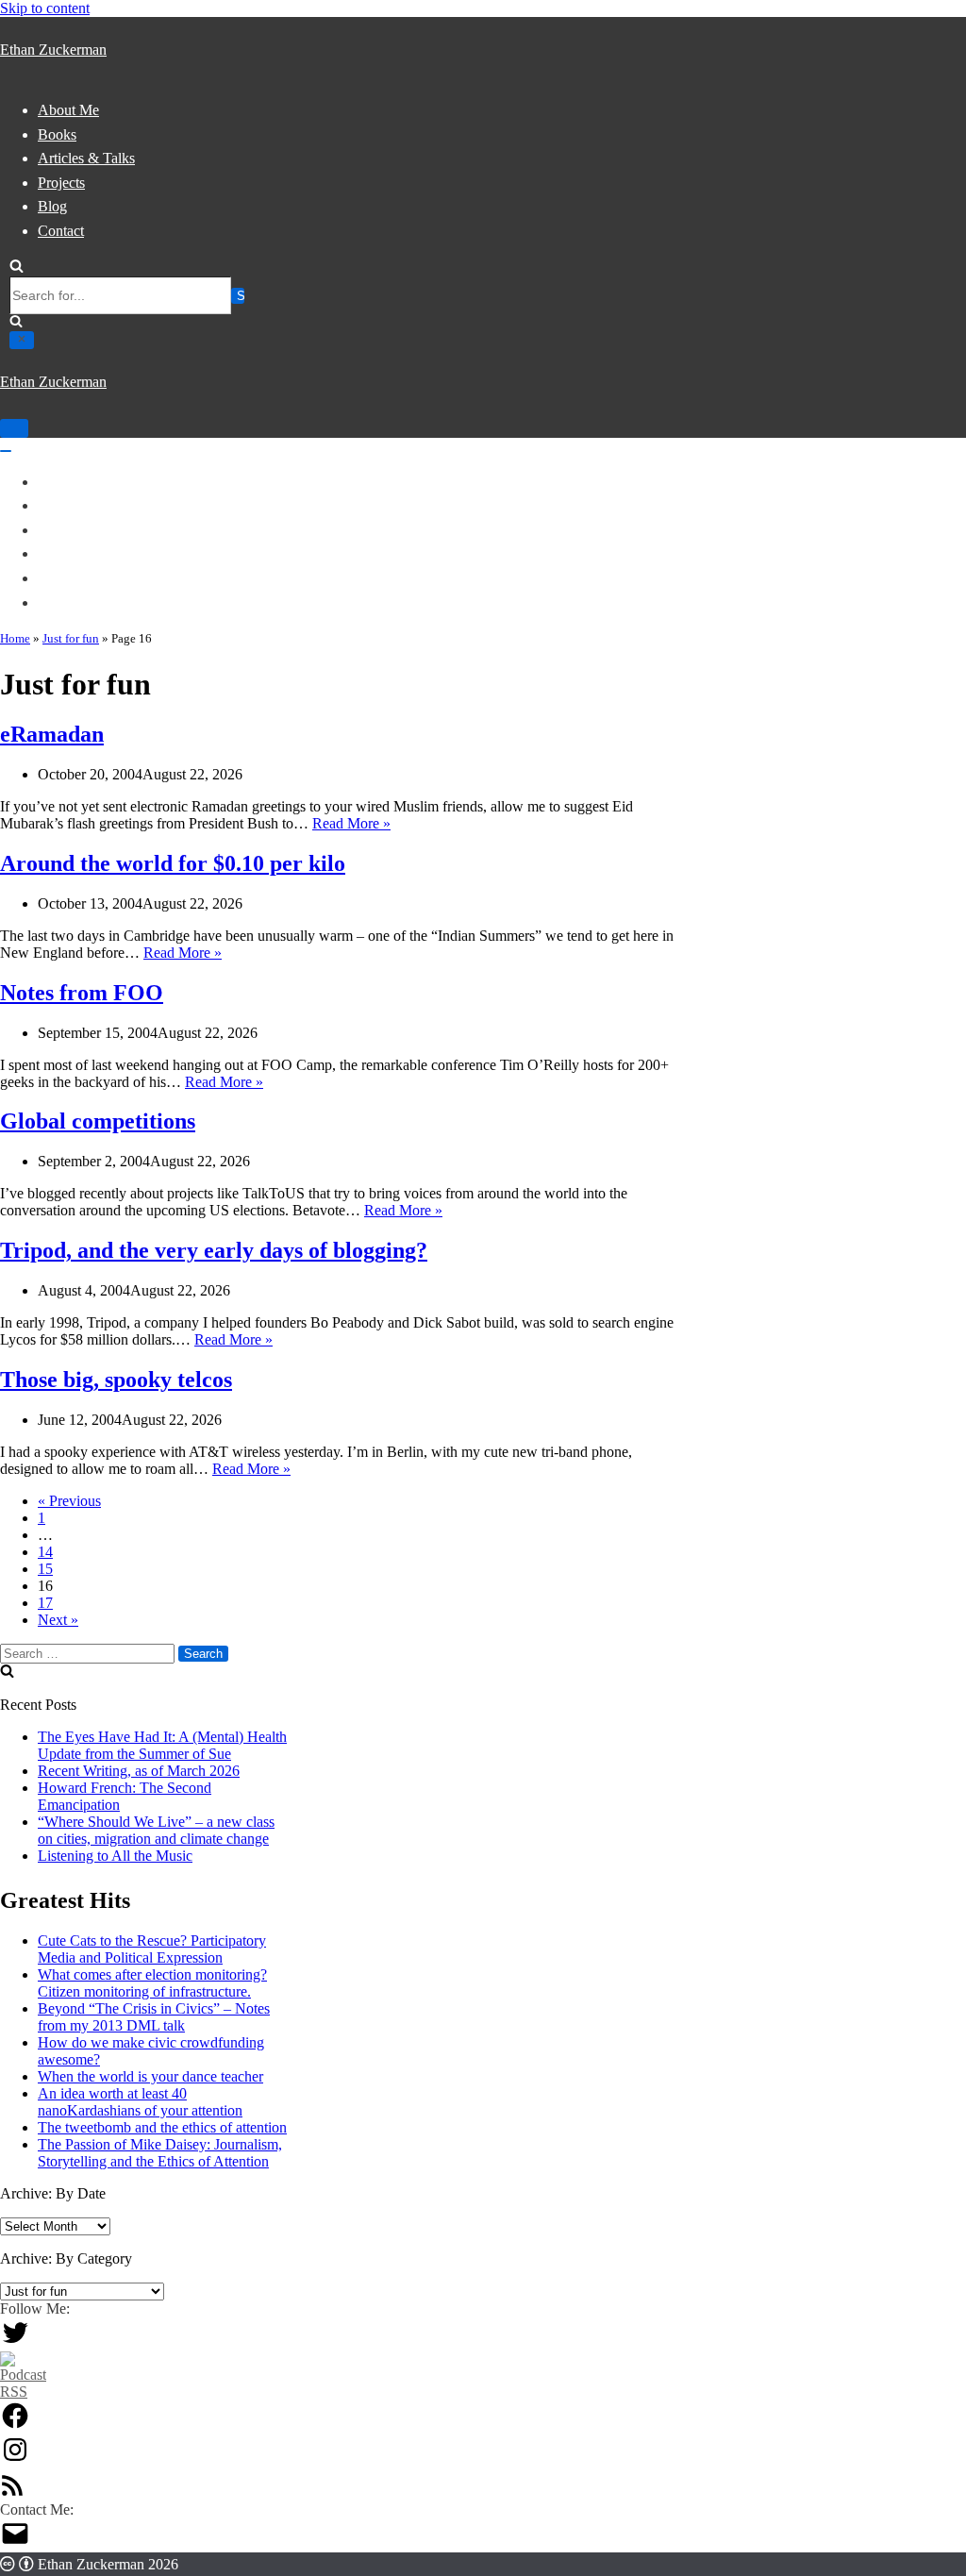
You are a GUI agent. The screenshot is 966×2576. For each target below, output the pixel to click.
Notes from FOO (82, 993)
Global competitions (98, 1121)
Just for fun (71, 638)
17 (45, 1603)
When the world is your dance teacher (150, 2076)
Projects (61, 183)
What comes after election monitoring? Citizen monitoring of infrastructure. (152, 1983)
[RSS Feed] (12, 2492)
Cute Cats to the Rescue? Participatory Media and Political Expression (152, 1949)
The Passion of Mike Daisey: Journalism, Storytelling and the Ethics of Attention (160, 2153)
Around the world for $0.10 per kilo (173, 863)
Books (57, 134)
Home (15, 638)
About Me (68, 110)
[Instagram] (15, 2459)
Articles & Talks (86, 158)
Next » (58, 1620)
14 (45, 1552)
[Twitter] (15, 2342)
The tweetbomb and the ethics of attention (162, 2127)
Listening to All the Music (115, 1856)
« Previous (69, 1501)
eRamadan (52, 734)
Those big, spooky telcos (116, 1380)
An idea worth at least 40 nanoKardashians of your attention (140, 2102)
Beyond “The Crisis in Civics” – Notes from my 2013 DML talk (154, 2017)
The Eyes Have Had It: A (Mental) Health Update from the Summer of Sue (162, 1745)
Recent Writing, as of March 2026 (139, 1771)
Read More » (351, 823)
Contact (61, 231)
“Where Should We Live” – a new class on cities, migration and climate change (156, 1830)
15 (45, 1569)
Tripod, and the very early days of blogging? (214, 1250)
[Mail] (15, 2543)
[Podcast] (23, 2392)
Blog (52, 206)
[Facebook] (15, 2425)
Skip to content (45, 8)
